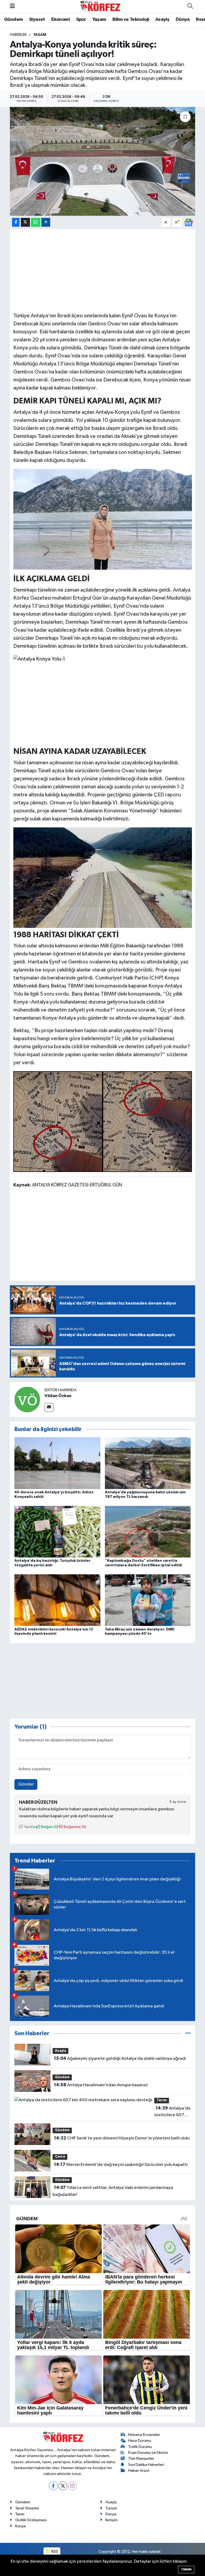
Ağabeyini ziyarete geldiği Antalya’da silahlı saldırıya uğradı (120, 2058)
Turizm (111, 2508)
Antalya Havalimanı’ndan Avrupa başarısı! (101, 2085)
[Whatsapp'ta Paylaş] (36, 222)
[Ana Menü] (12, 6)
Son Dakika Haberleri (146, 2465)
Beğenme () (75, 1827)
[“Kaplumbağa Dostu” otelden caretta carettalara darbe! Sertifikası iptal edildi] (148, 1531)
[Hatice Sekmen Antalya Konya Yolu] (103, 519)
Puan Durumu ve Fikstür (148, 2453)
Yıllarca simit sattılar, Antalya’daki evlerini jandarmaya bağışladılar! (113, 2191)
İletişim (111, 2520)
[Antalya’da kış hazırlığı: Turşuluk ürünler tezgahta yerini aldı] (57, 1531)
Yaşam (99, 20)
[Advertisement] (103, 270)
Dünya (183, 20)
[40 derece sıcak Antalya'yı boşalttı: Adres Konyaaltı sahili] (57, 1463)
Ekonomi (60, 20)
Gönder (26, 1784)
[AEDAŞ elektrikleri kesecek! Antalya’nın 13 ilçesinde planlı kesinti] (57, 1600)
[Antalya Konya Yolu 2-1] (103, 877)
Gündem (13, 20)
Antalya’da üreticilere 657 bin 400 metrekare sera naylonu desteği (172, 2112)
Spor (81, 20)
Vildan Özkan (58, 1396)
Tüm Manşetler (141, 2459)
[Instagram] (72, 2486)
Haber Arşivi (139, 2471)
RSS (54, 2552)
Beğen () (49, 1827)
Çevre (60, 2157)
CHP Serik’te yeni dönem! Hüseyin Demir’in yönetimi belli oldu (122, 2138)
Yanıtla (29, 1827)
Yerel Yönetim (27, 2508)
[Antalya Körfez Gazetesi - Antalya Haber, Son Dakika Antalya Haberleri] (100, 6)
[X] (63, 2486)
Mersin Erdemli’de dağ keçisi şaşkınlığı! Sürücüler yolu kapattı (121, 2165)
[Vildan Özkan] (27, 1399)
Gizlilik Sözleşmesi (31, 2520)
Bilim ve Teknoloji (131, 20)
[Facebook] (53, 2486)
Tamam (186, 2569)
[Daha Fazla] (46, 222)
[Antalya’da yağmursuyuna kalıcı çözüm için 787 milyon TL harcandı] (148, 1463)
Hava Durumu (140, 2441)
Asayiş (162, 20)
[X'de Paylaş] (25, 222)
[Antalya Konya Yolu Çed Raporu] (103, 1121)
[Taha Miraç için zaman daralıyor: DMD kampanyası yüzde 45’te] (148, 1600)
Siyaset (37, 20)
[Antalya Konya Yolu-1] (39, 659)
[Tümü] (188, 2033)
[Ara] (190, 6)
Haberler (18, 35)
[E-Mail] (49, 1407)
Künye (21, 2526)
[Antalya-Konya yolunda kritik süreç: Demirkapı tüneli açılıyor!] (103, 161)
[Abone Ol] (188, 222)
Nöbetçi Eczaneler (144, 2435)
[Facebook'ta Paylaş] (16, 222)
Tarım (162, 2100)
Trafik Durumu (140, 2447)
